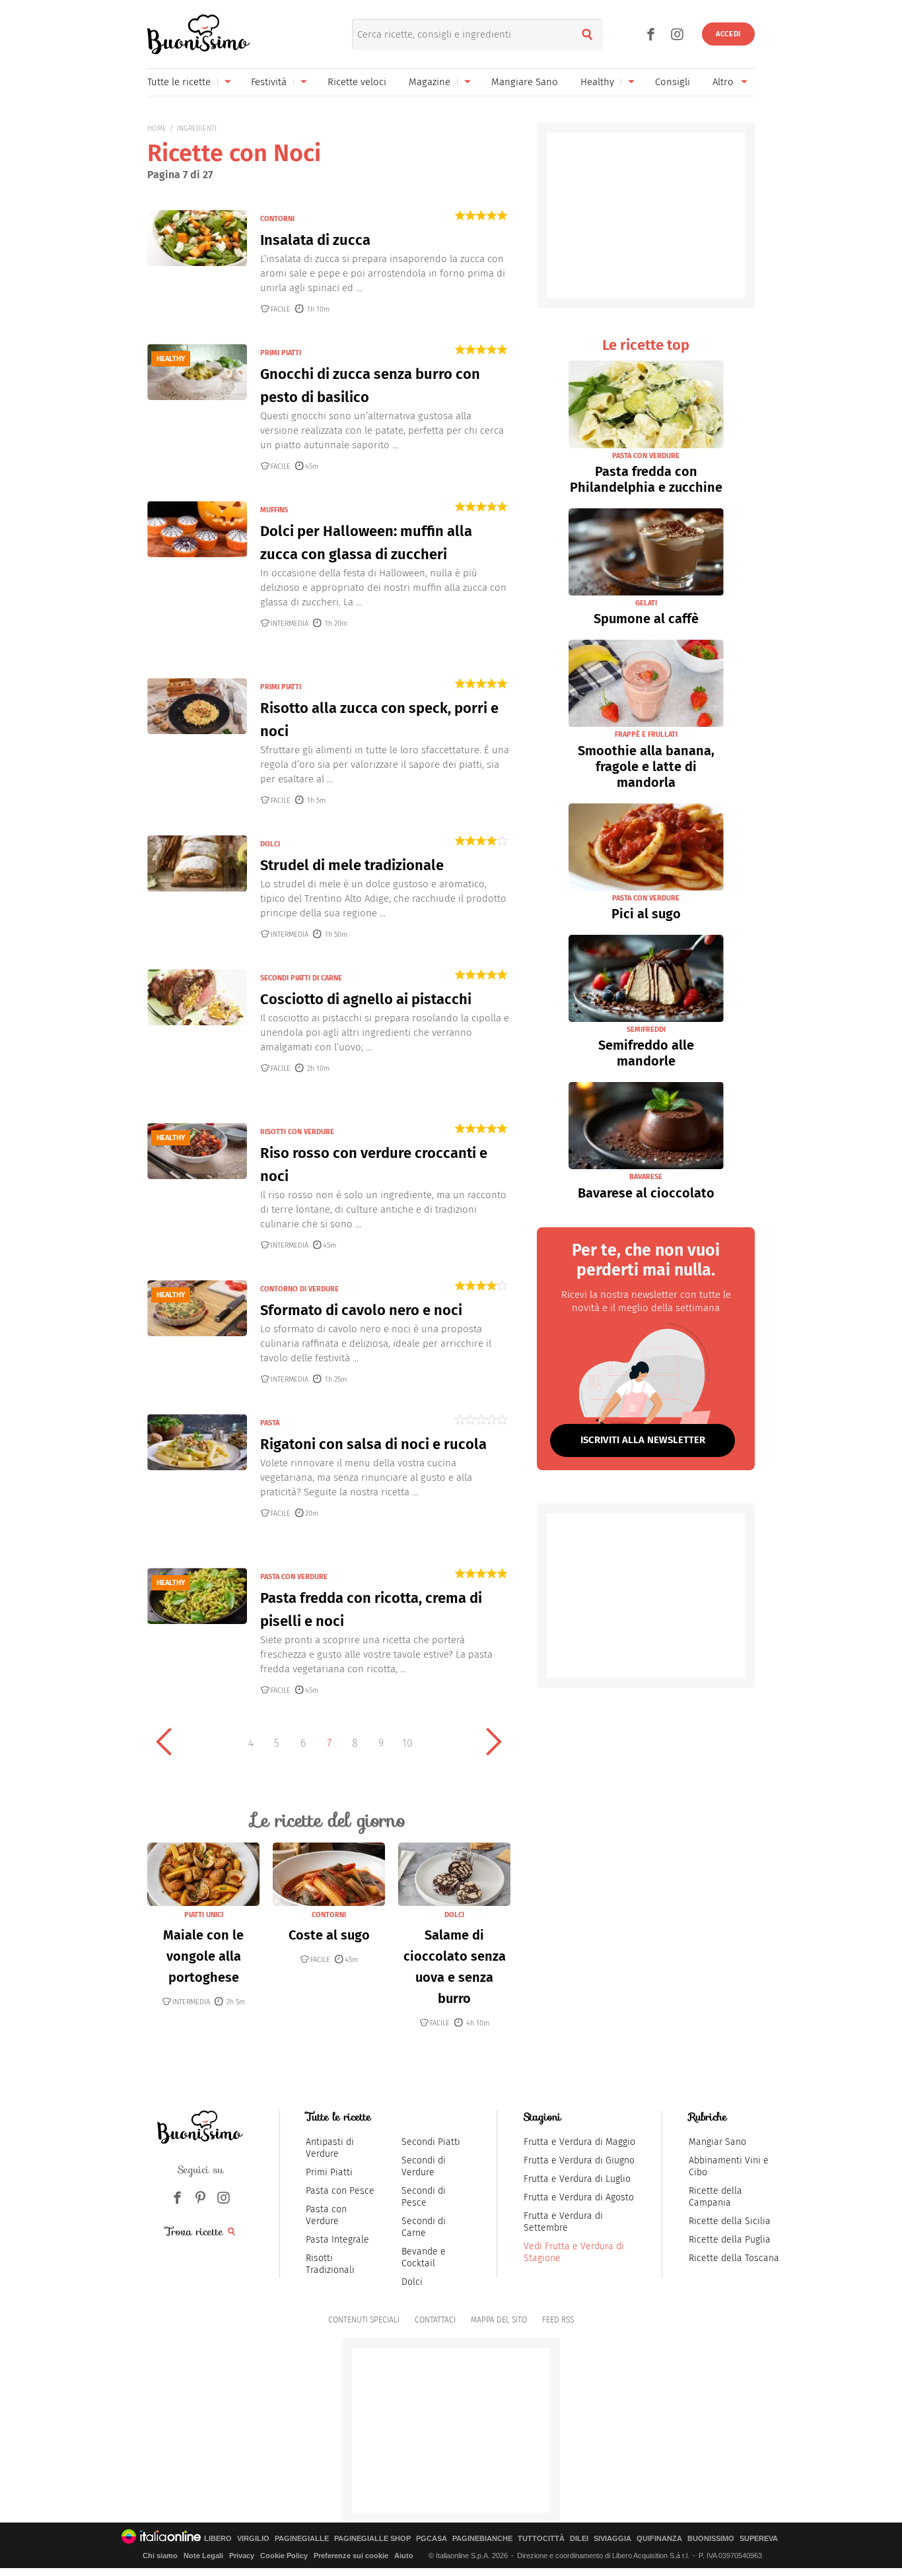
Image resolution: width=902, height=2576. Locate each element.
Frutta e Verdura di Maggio (579, 2142)
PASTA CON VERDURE (294, 1577)
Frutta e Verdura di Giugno (579, 2160)
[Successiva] (494, 1742)
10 (407, 1743)
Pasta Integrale (337, 2240)
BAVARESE (646, 1177)
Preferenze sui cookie (351, 2556)
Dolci (412, 2282)
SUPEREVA (759, 2539)
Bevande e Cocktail (424, 2257)
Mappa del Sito (499, 2320)
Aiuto (404, 2556)
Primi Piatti (329, 2172)
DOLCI (270, 844)
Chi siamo (160, 2556)
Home (157, 128)
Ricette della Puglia (730, 2240)
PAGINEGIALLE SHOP (372, 2539)
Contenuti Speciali (364, 2320)
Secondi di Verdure (424, 2166)
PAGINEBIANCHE (482, 2539)
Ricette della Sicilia (730, 2221)
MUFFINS (274, 510)
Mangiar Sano (717, 2142)
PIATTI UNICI (204, 1915)
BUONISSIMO (711, 2539)
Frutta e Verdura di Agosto (579, 2197)
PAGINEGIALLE (302, 2539)
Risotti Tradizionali (330, 2264)
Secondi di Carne (424, 2227)
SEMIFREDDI (646, 1030)
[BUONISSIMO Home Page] (198, 34)
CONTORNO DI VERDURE (299, 1289)
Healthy (597, 82)
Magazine (430, 82)
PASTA (270, 1423)
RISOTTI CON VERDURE (297, 1132)
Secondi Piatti (431, 2142)
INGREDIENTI (197, 128)
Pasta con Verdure (326, 2215)
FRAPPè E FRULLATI (646, 734)
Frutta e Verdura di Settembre (563, 2222)
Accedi (728, 34)
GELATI (646, 603)
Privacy (242, 2556)
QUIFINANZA (659, 2539)
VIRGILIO (253, 2539)
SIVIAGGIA (612, 2539)
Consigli (673, 82)
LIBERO (218, 2539)
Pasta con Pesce (340, 2191)
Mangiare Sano (525, 82)
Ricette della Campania (715, 2197)
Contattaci (435, 2320)
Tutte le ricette (179, 82)
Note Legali (203, 2556)
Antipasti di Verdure (330, 2148)
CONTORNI (277, 219)
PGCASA (432, 2539)
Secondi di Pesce (424, 2197)
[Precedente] (164, 1742)
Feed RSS (558, 2320)
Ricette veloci (357, 82)
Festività (269, 82)
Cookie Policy (284, 2556)
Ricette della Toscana (734, 2258)
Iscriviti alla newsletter (643, 1440)
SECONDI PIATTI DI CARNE (301, 978)
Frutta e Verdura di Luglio (577, 2179)
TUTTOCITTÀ (541, 2539)
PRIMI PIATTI (281, 353)
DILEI (579, 2539)
